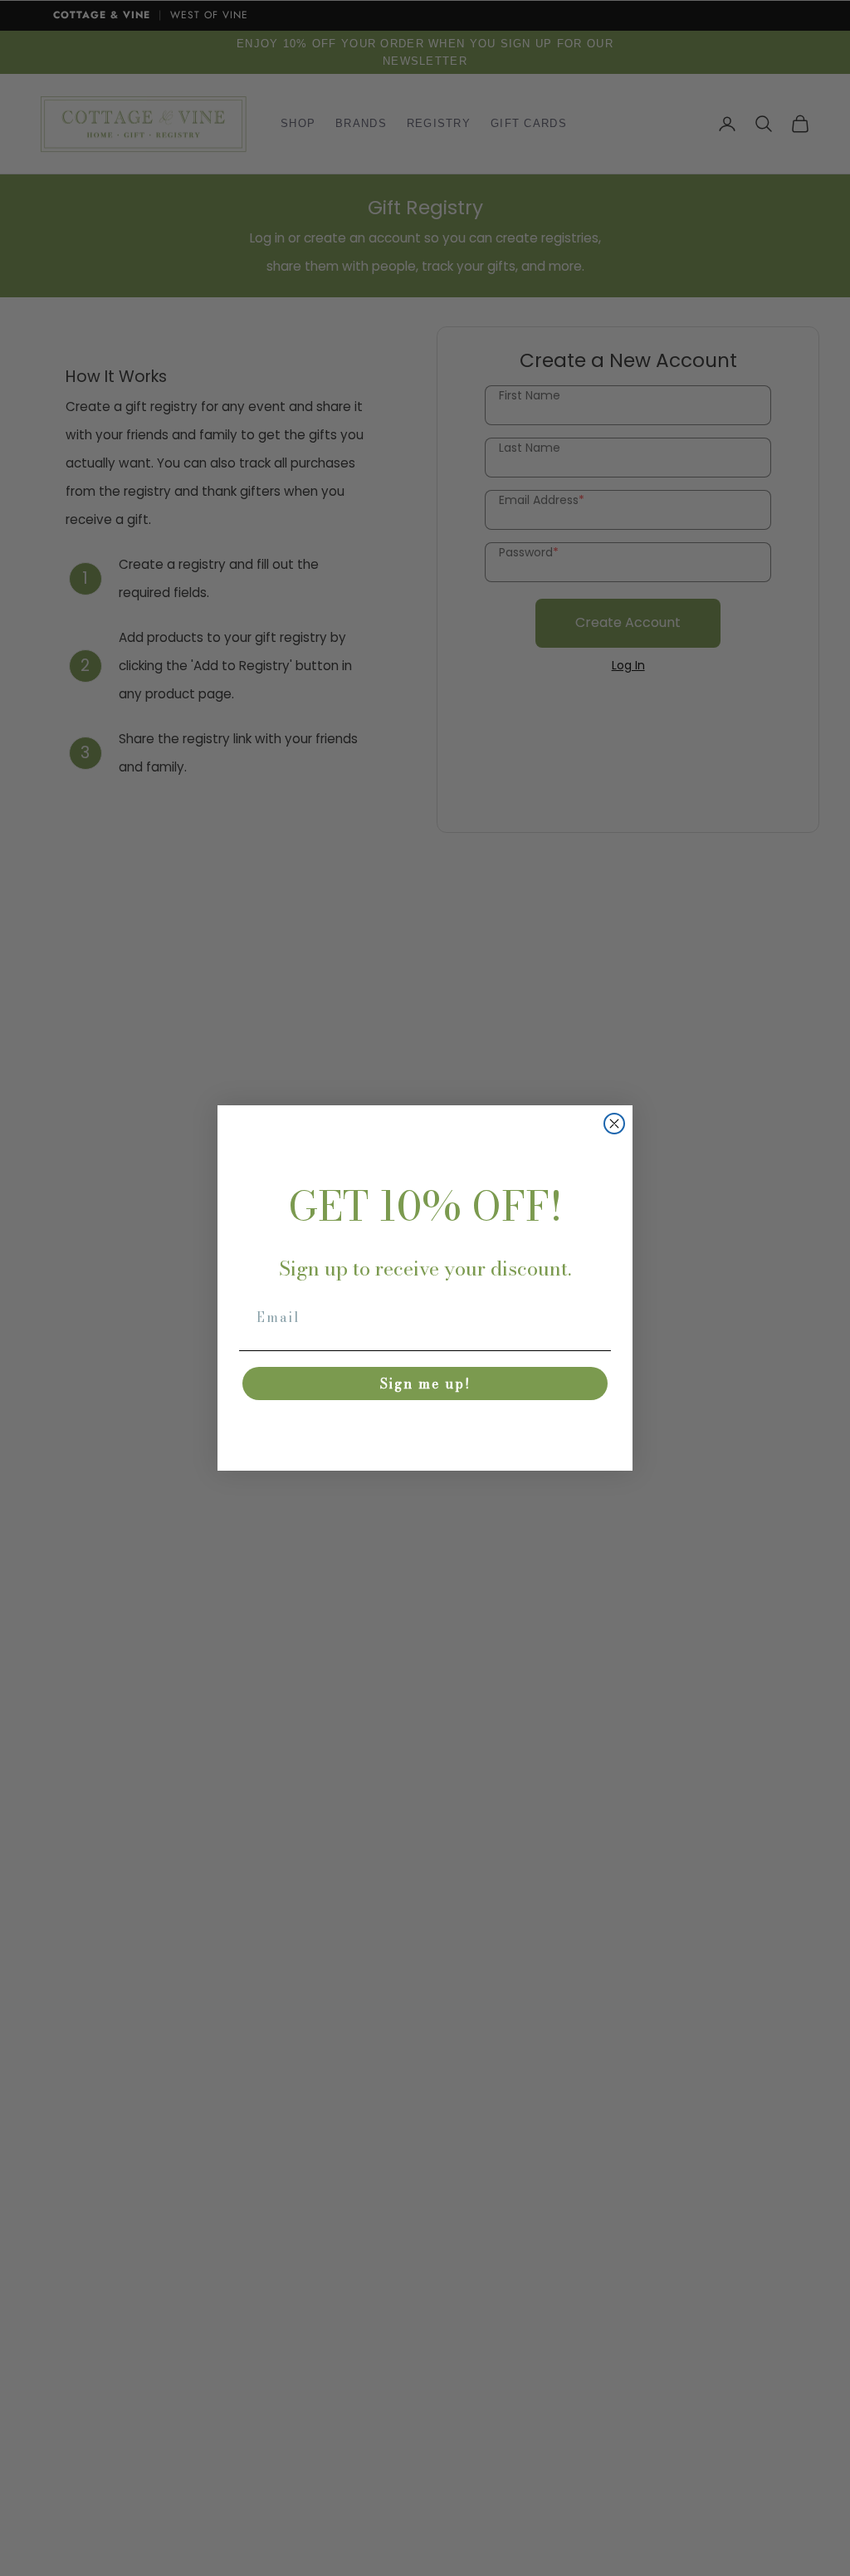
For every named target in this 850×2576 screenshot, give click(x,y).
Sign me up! (425, 1383)
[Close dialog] (614, 1124)
